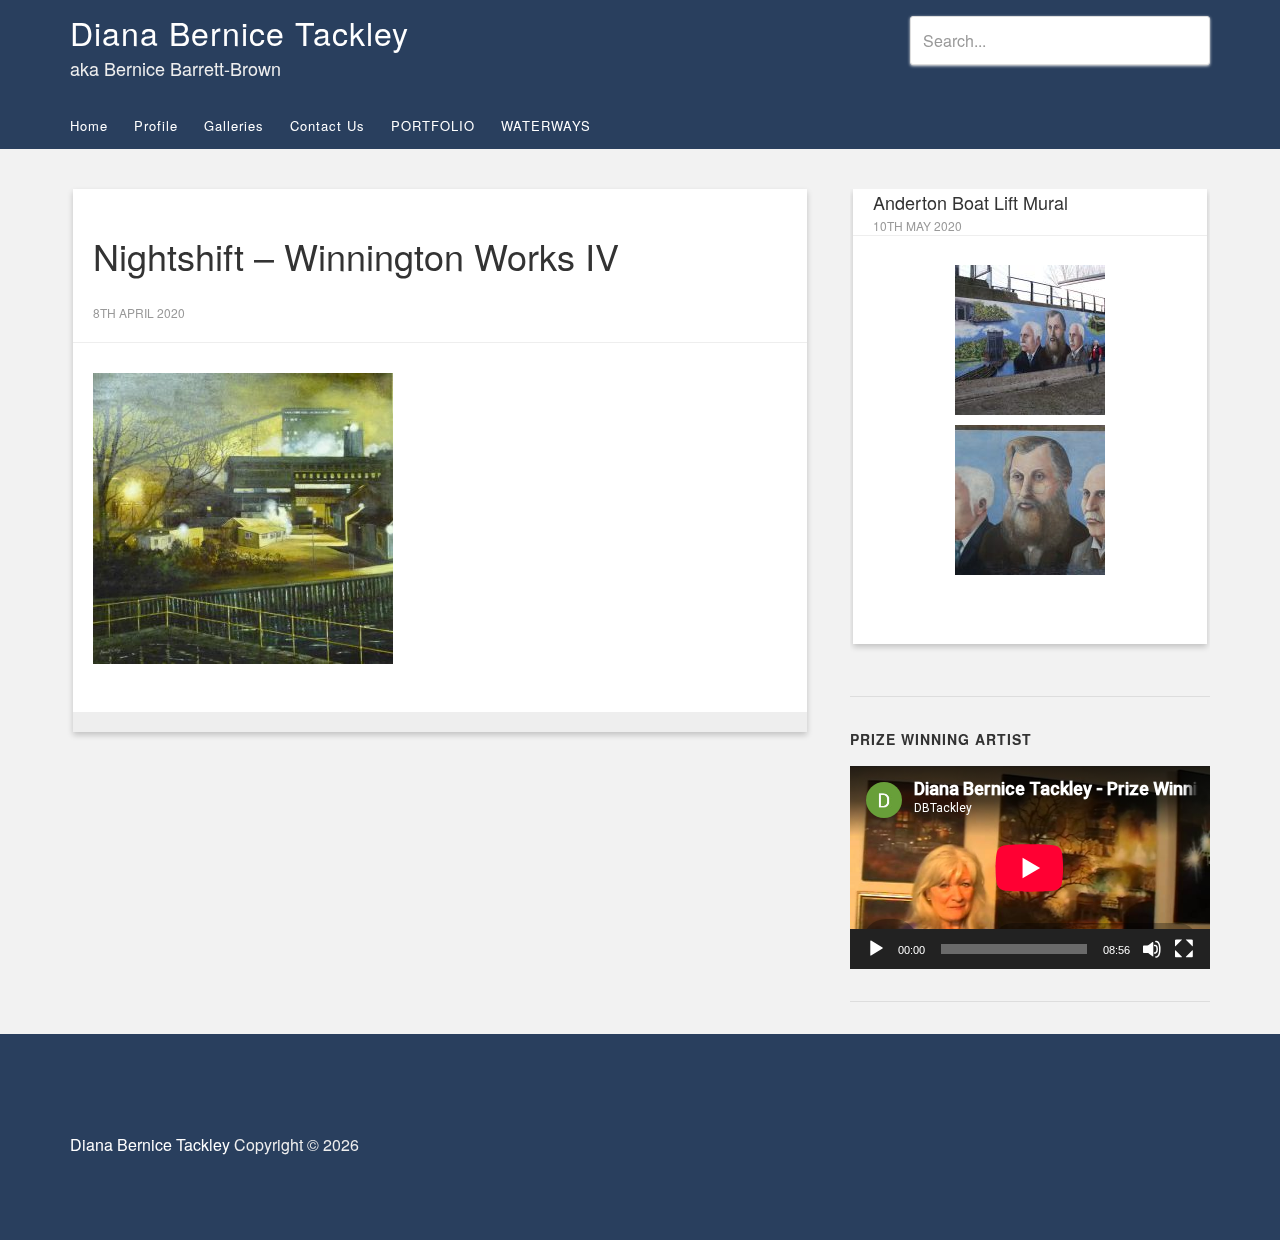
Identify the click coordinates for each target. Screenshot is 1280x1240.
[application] (1030, 867)
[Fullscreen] (1184, 949)
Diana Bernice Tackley (239, 32)
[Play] (876, 949)
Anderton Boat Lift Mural (970, 202)
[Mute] (1152, 949)
